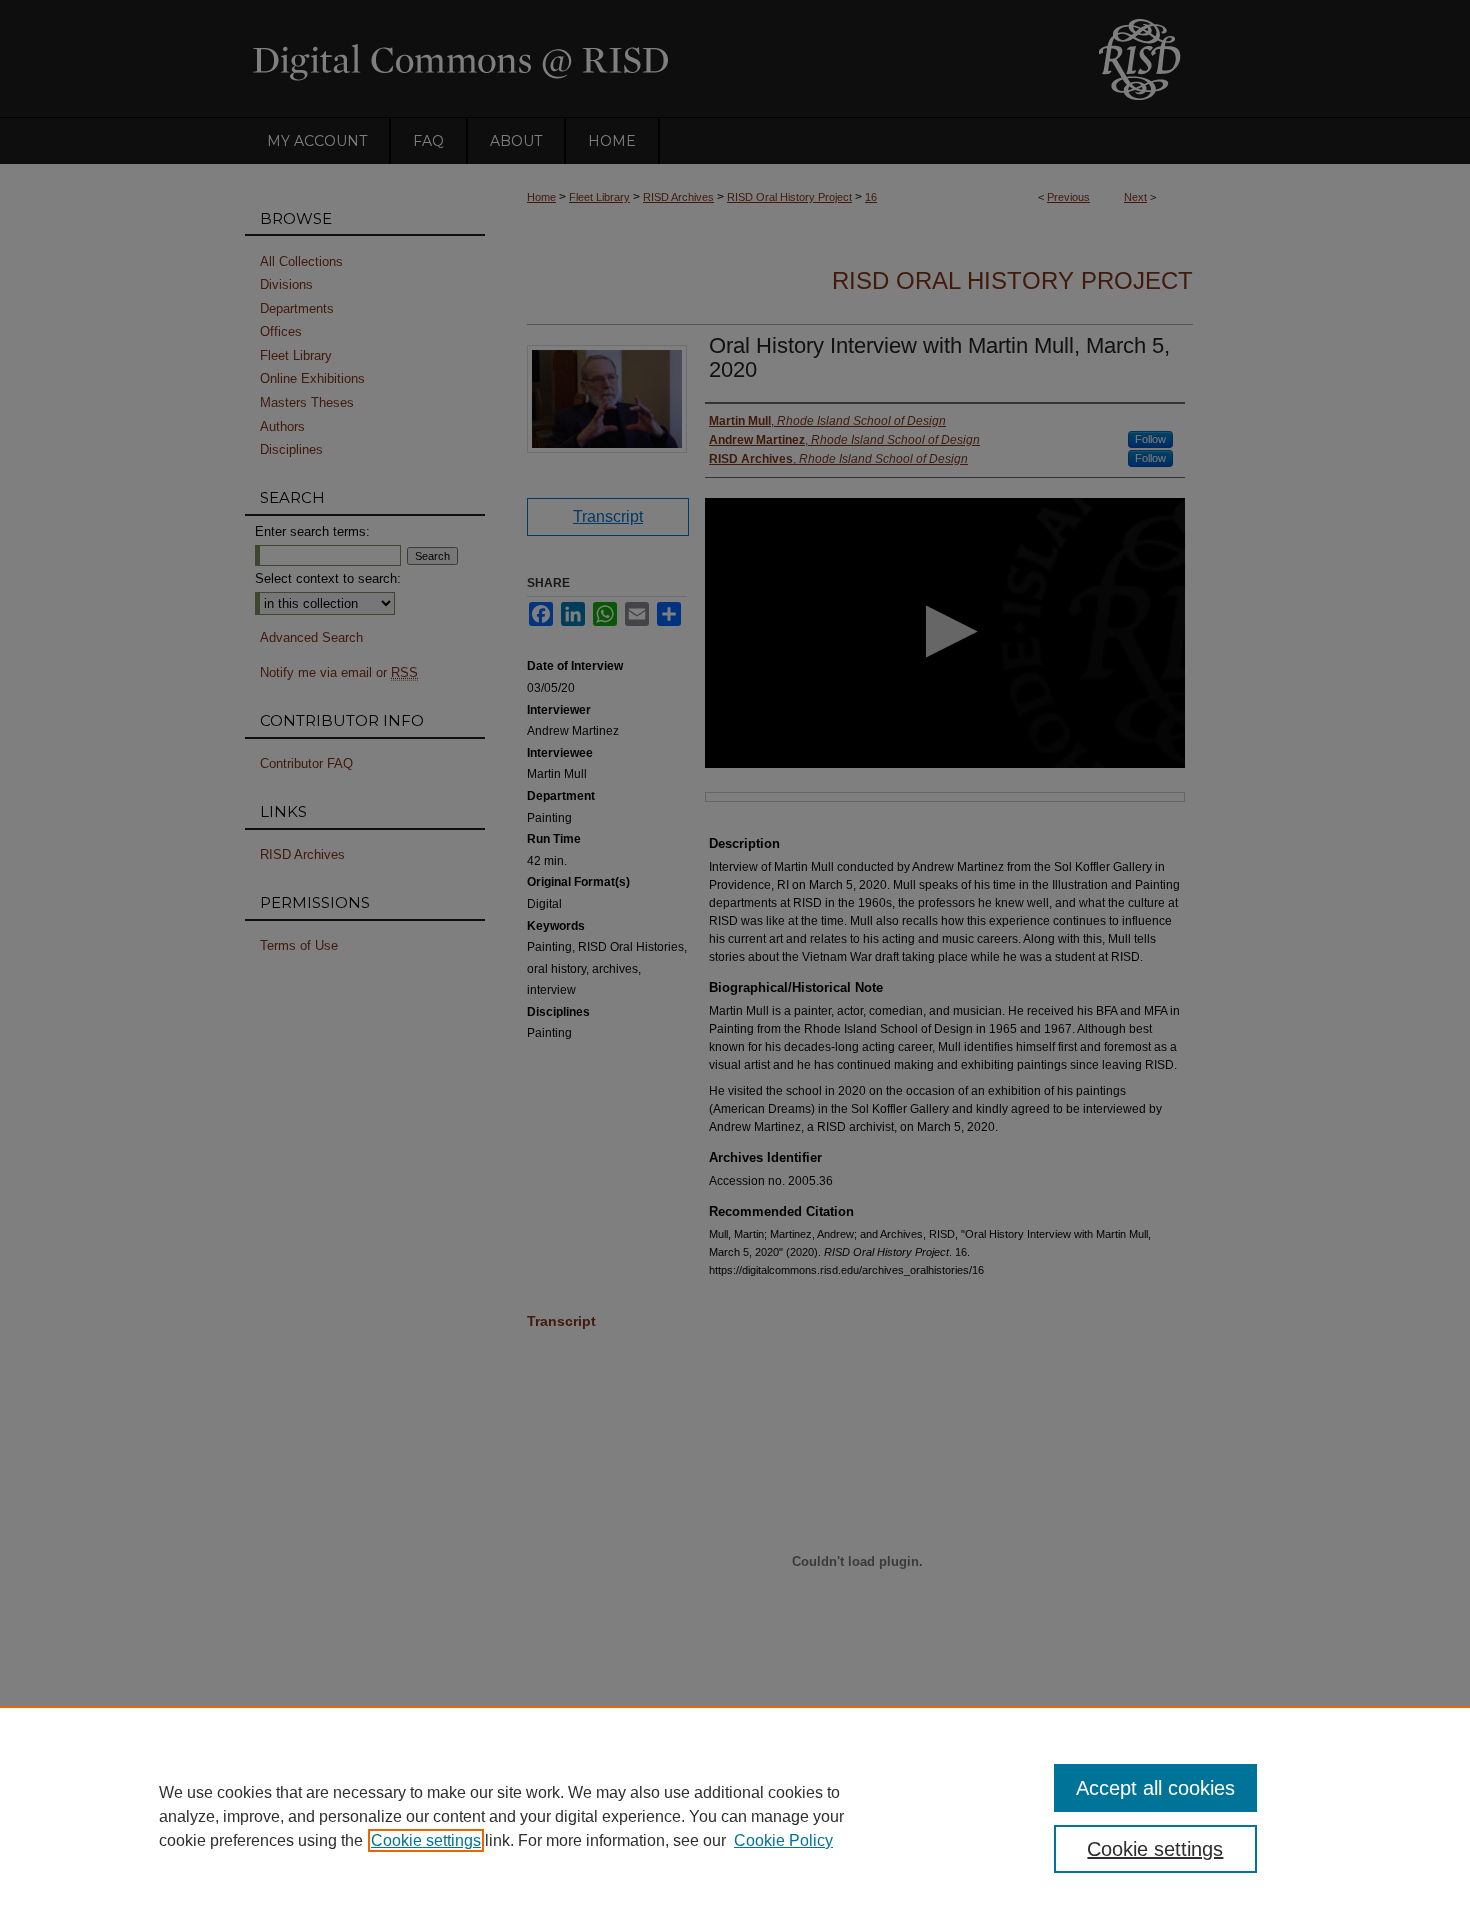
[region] (735, 1816)
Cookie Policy (783, 1840)
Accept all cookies (1155, 1788)
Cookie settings (426, 1840)
